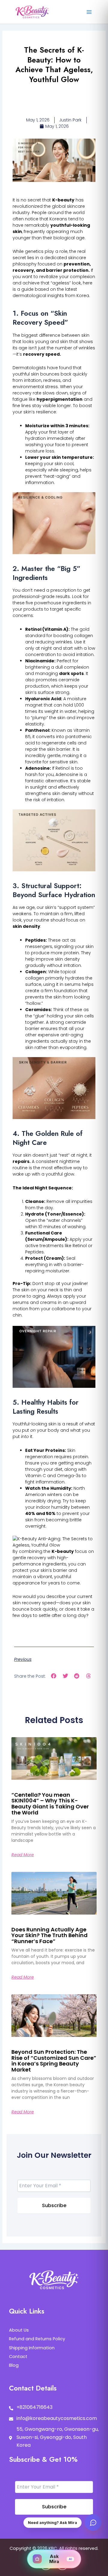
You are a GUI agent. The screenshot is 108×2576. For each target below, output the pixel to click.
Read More (23, 1855)
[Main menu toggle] (89, 12)
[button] (54, 1676)
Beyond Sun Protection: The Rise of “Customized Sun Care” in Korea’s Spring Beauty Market (54, 2061)
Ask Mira (61, 2559)
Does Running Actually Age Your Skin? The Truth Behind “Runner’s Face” (49, 1935)
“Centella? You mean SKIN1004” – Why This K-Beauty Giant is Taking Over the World (50, 1804)
